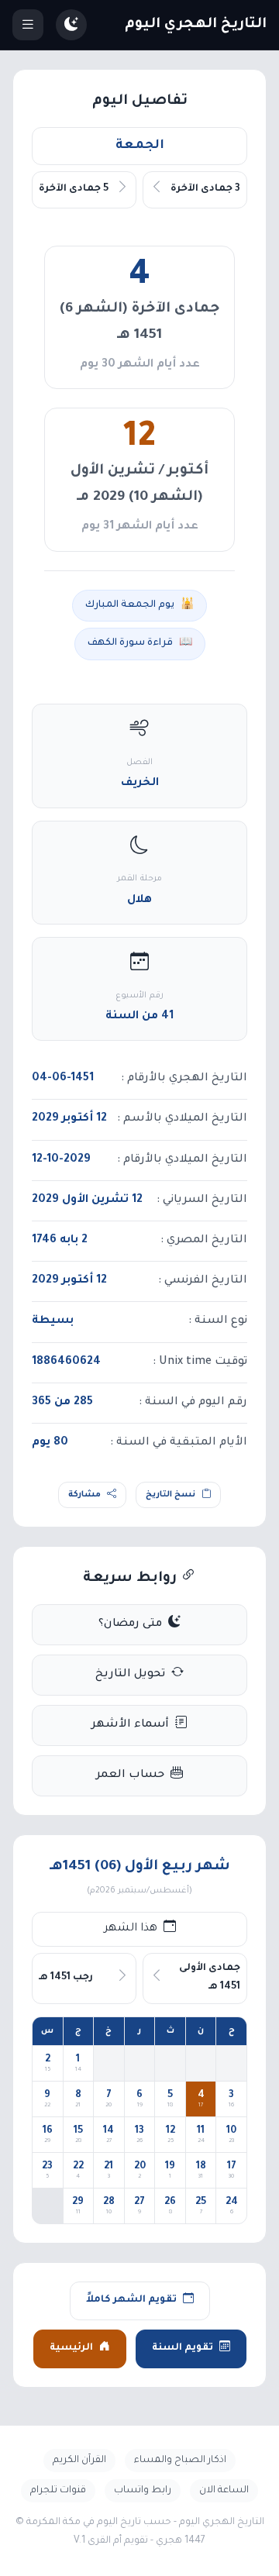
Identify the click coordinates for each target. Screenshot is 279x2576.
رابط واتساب (143, 2491)
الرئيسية (71, 2348)
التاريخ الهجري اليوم (196, 25)
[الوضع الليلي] (71, 25)
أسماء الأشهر (130, 1725)
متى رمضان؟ (130, 1624)
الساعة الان (224, 2491)
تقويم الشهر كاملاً (131, 2300)
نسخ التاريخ (170, 1495)
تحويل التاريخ (130, 1675)
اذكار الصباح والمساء (180, 2461)
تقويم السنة (183, 2348)
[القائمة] (28, 25)
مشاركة (84, 1495)
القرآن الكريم (79, 2461)
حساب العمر (130, 1775)
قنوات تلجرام (58, 2491)
